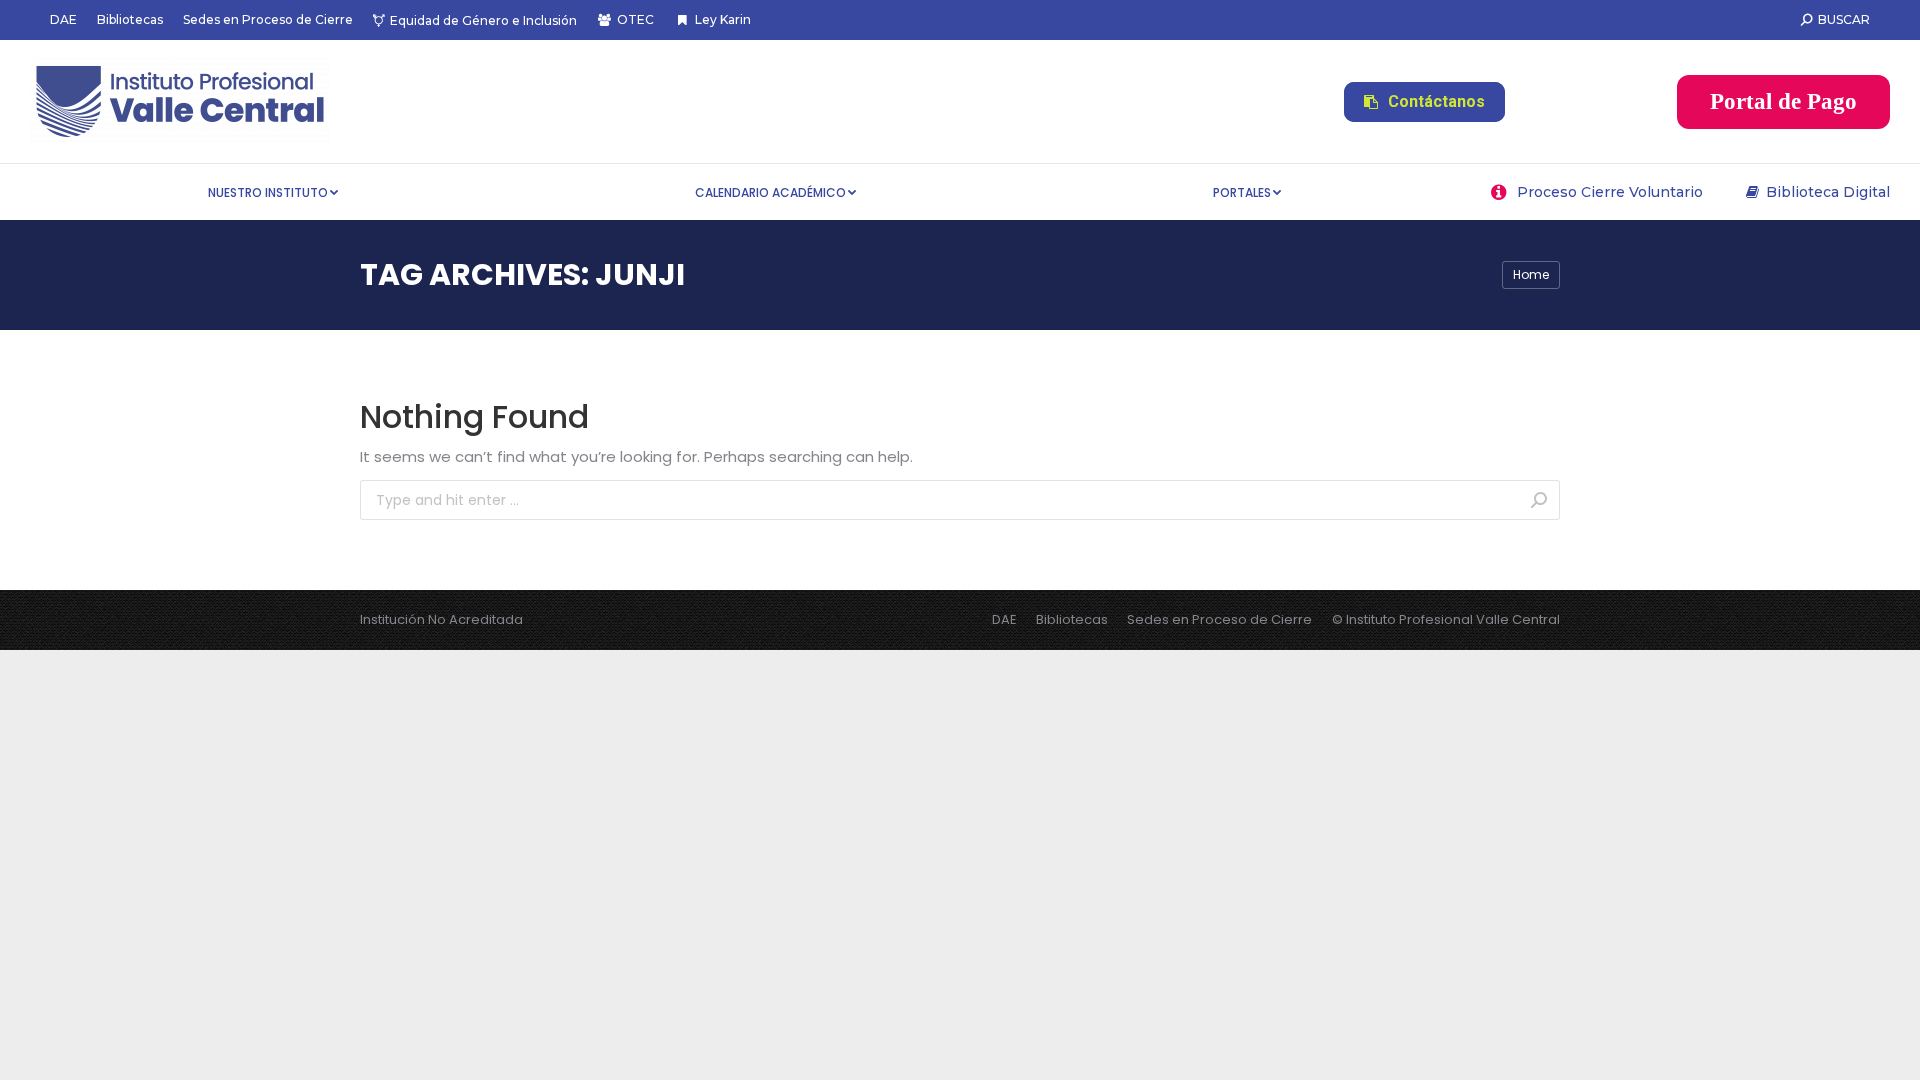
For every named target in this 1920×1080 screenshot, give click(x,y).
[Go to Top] (1890, 1050)
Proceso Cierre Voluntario (1610, 192)
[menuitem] (63, 20)
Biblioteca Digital (1828, 192)
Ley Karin (722, 19)
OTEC (635, 19)
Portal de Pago (1783, 101)
